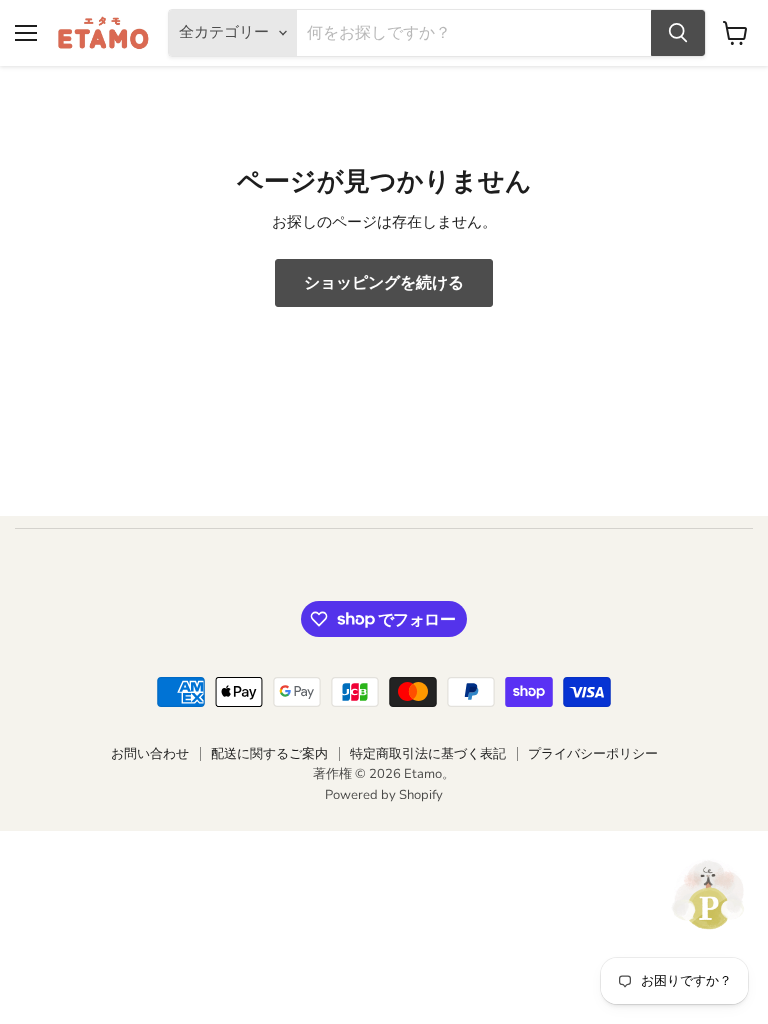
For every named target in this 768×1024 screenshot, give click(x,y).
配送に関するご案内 (269, 754)
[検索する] (678, 33)
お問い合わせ (150, 754)
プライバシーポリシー (593, 754)
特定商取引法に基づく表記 (428, 754)
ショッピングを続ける (384, 283)
